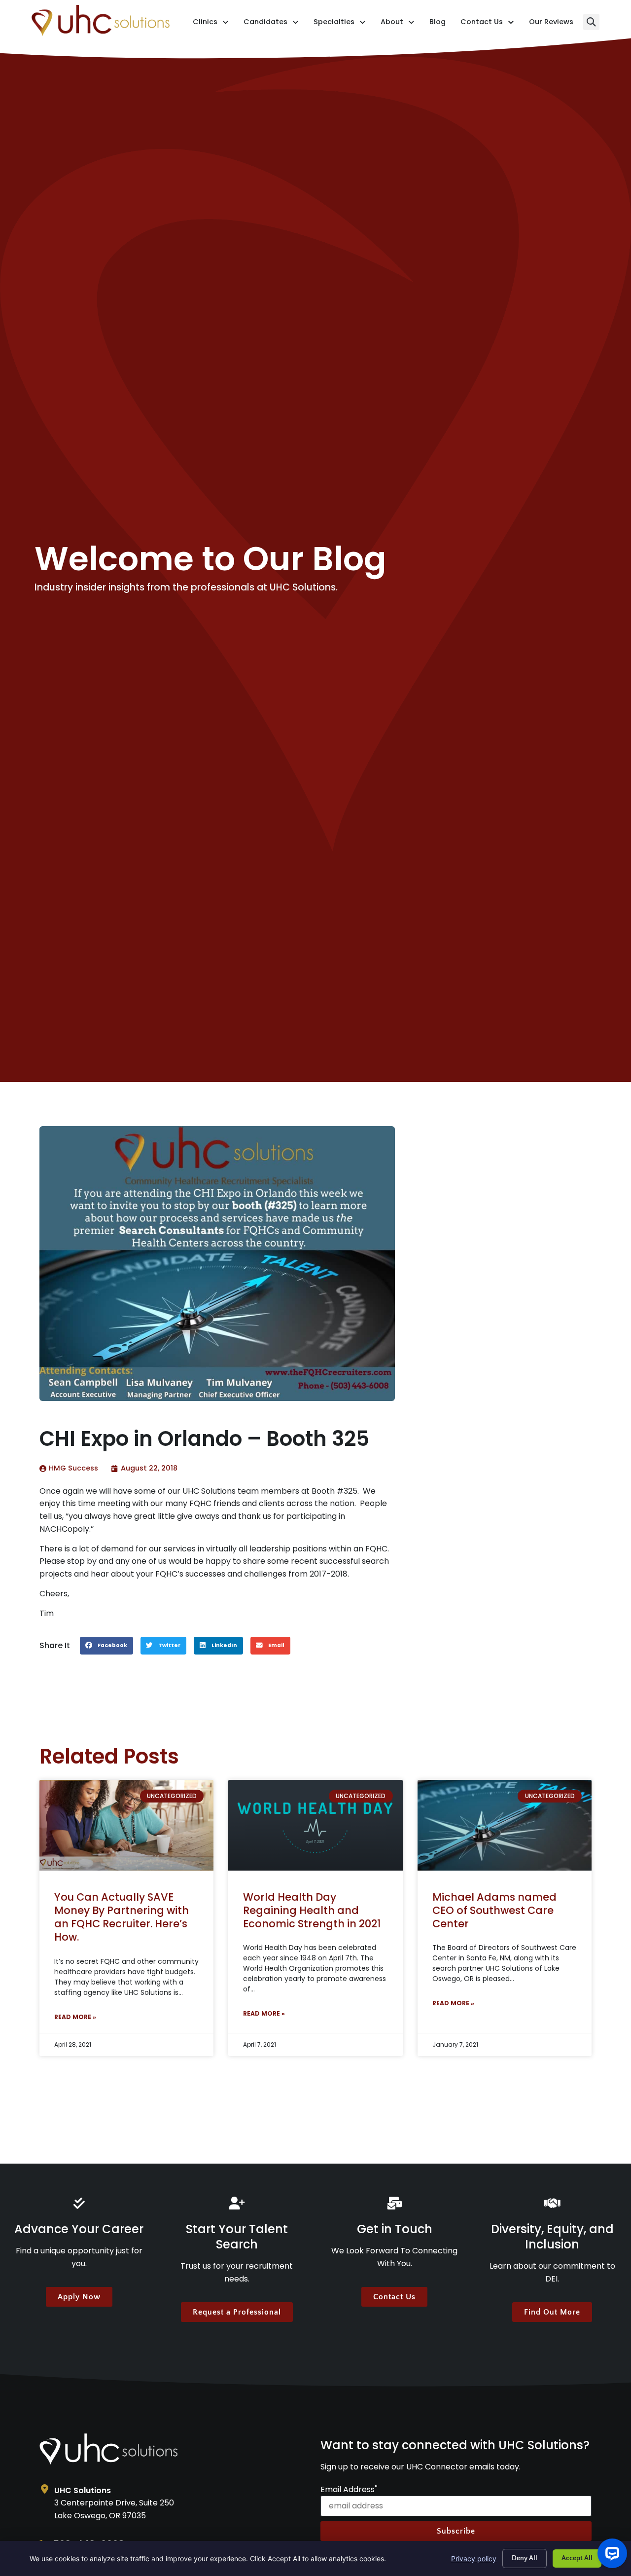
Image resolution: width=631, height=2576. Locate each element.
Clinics (211, 24)
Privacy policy (474, 2558)
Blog (438, 24)
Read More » (75, 2017)
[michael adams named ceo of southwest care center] (505, 1825)
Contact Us (487, 24)
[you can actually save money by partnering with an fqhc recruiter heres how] (126, 1825)
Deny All (525, 2558)
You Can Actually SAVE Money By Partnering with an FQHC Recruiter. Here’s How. (122, 1917)
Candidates (271, 24)
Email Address (349, 2490)
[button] (591, 22)
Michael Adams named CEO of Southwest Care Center (494, 1911)
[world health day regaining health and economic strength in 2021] (315, 1825)
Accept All (577, 2558)
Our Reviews (551, 24)
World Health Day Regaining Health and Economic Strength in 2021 (312, 1911)
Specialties (340, 24)
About (398, 24)
